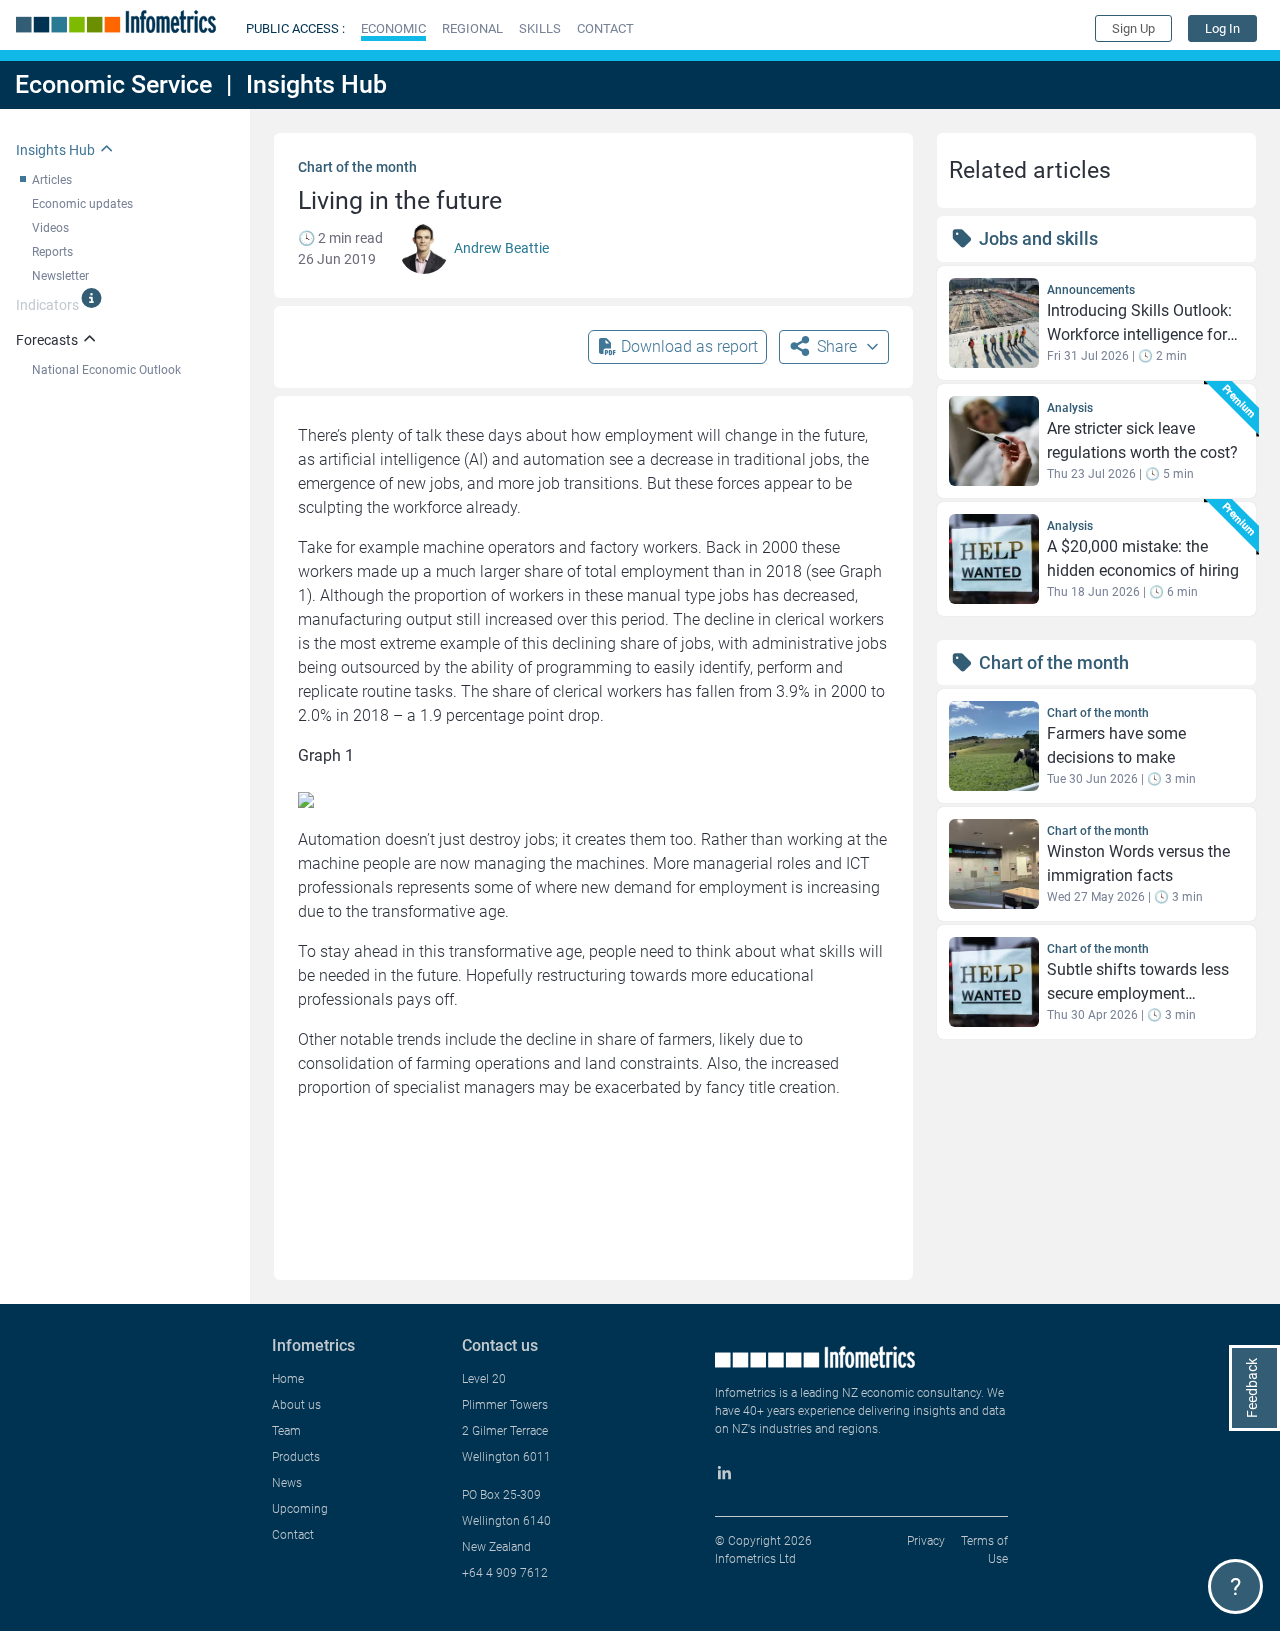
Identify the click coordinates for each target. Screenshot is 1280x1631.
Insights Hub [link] (55, 150)
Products (296, 1457)
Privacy (926, 1541)
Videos (50, 228)
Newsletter (60, 276)
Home (288, 1379)
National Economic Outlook (106, 370)
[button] (393, 28)
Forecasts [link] (47, 340)
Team (286, 1431)
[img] (91, 298)
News (287, 1483)
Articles (52, 180)
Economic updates (82, 204)
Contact (293, 1535)
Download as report (689, 346)
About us (296, 1405)
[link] (1222, 28)
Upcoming (300, 1509)
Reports (52, 252)
